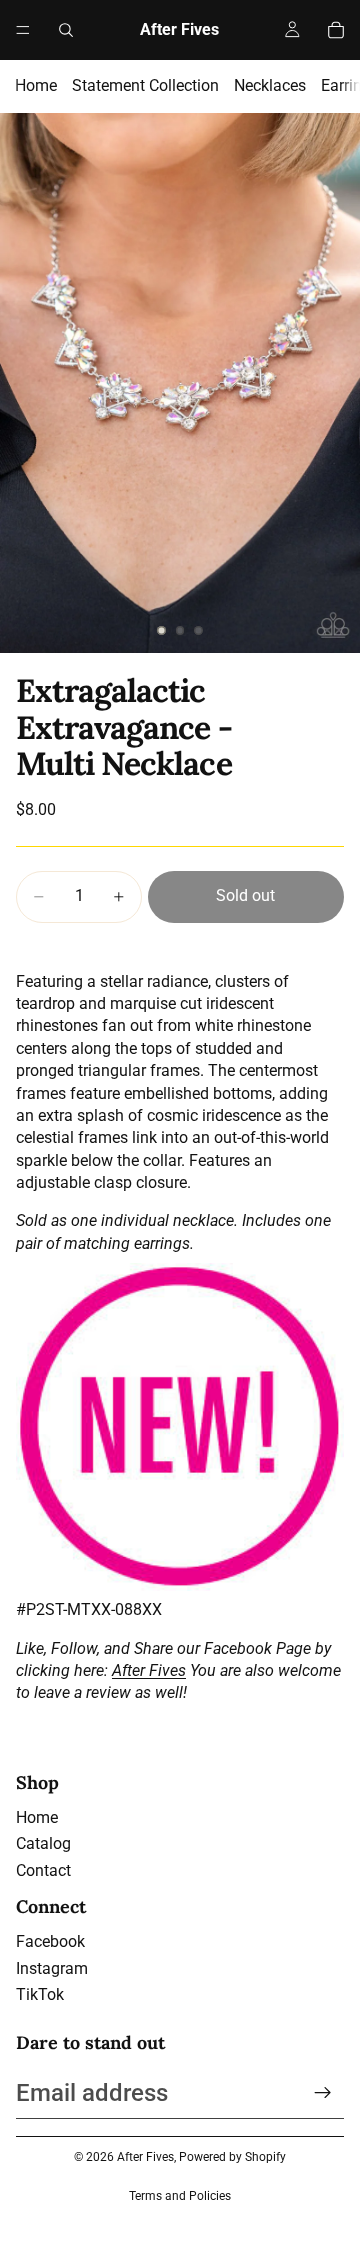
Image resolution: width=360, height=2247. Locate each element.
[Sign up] (323, 2093)
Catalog (43, 1843)
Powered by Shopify (232, 2157)
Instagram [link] (52, 1968)
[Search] (66, 30)
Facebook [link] (50, 1941)
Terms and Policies (180, 2196)
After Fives (149, 1670)
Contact (43, 1870)
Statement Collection (145, 85)
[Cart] (336, 30)
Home (36, 85)
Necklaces (270, 85)
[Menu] (23, 30)
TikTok (40, 1994)
